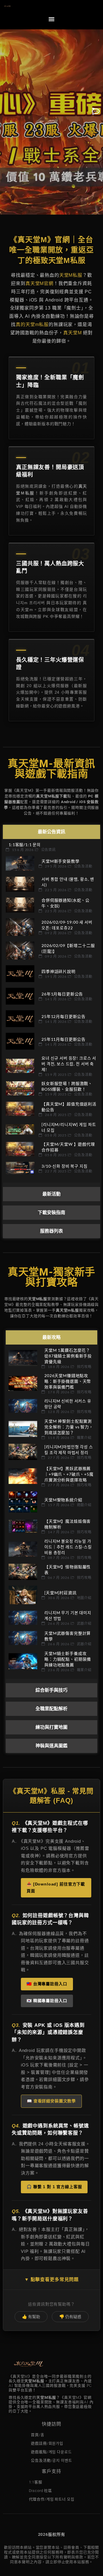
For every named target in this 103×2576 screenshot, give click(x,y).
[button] (51, 19)
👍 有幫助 (31, 2317)
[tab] (51, 832)
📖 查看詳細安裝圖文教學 (51, 2101)
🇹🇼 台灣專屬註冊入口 (47, 1984)
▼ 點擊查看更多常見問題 (51, 2279)
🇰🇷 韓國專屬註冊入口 (47, 2001)
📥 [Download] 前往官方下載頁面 (56, 1887)
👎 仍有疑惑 (70, 2317)
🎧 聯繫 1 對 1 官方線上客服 (54, 2187)
